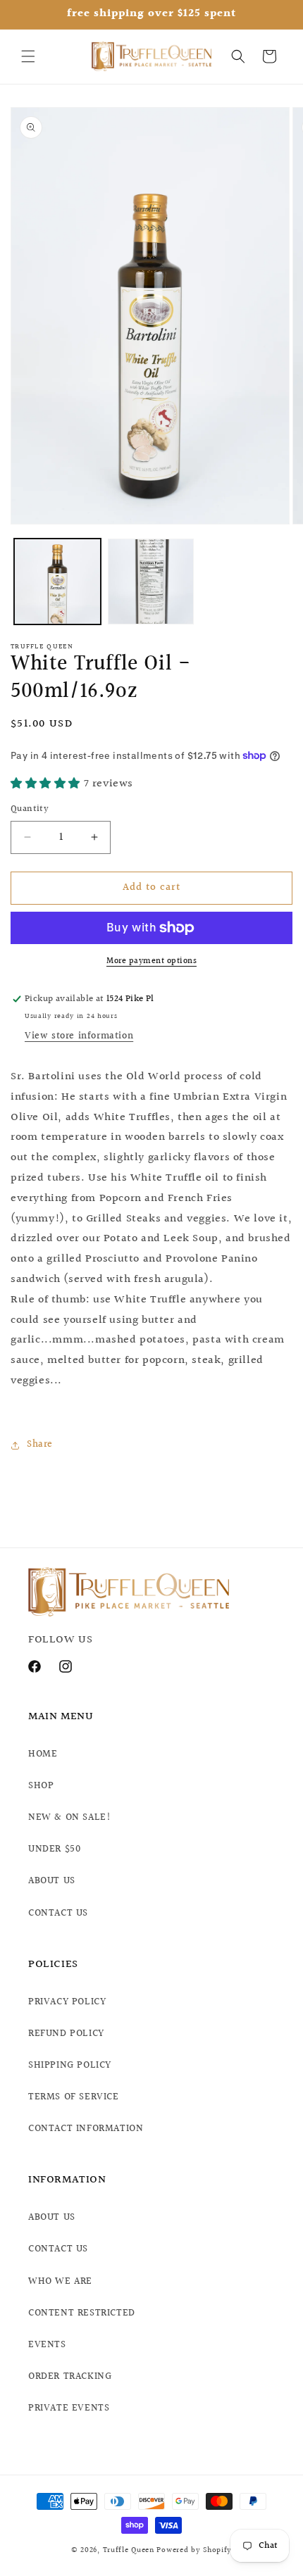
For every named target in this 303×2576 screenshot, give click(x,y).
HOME (43, 1754)
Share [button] (40, 1445)
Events (47, 2345)
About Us (52, 2218)
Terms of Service (74, 2097)
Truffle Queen (129, 2550)
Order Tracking (70, 2377)
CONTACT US (58, 1914)
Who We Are (60, 2282)
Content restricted (82, 2313)
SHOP (41, 1786)
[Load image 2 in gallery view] (151, 582)
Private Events (69, 2408)
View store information (79, 1036)
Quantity (30, 809)
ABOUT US (52, 1881)
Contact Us (58, 2249)
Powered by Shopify (194, 2550)
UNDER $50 (54, 1849)
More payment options (151, 962)
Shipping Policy (70, 2066)
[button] (28, 56)
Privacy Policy (67, 2002)
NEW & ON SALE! (69, 1818)
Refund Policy (66, 2034)
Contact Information (86, 2129)
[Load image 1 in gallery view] (57, 582)
